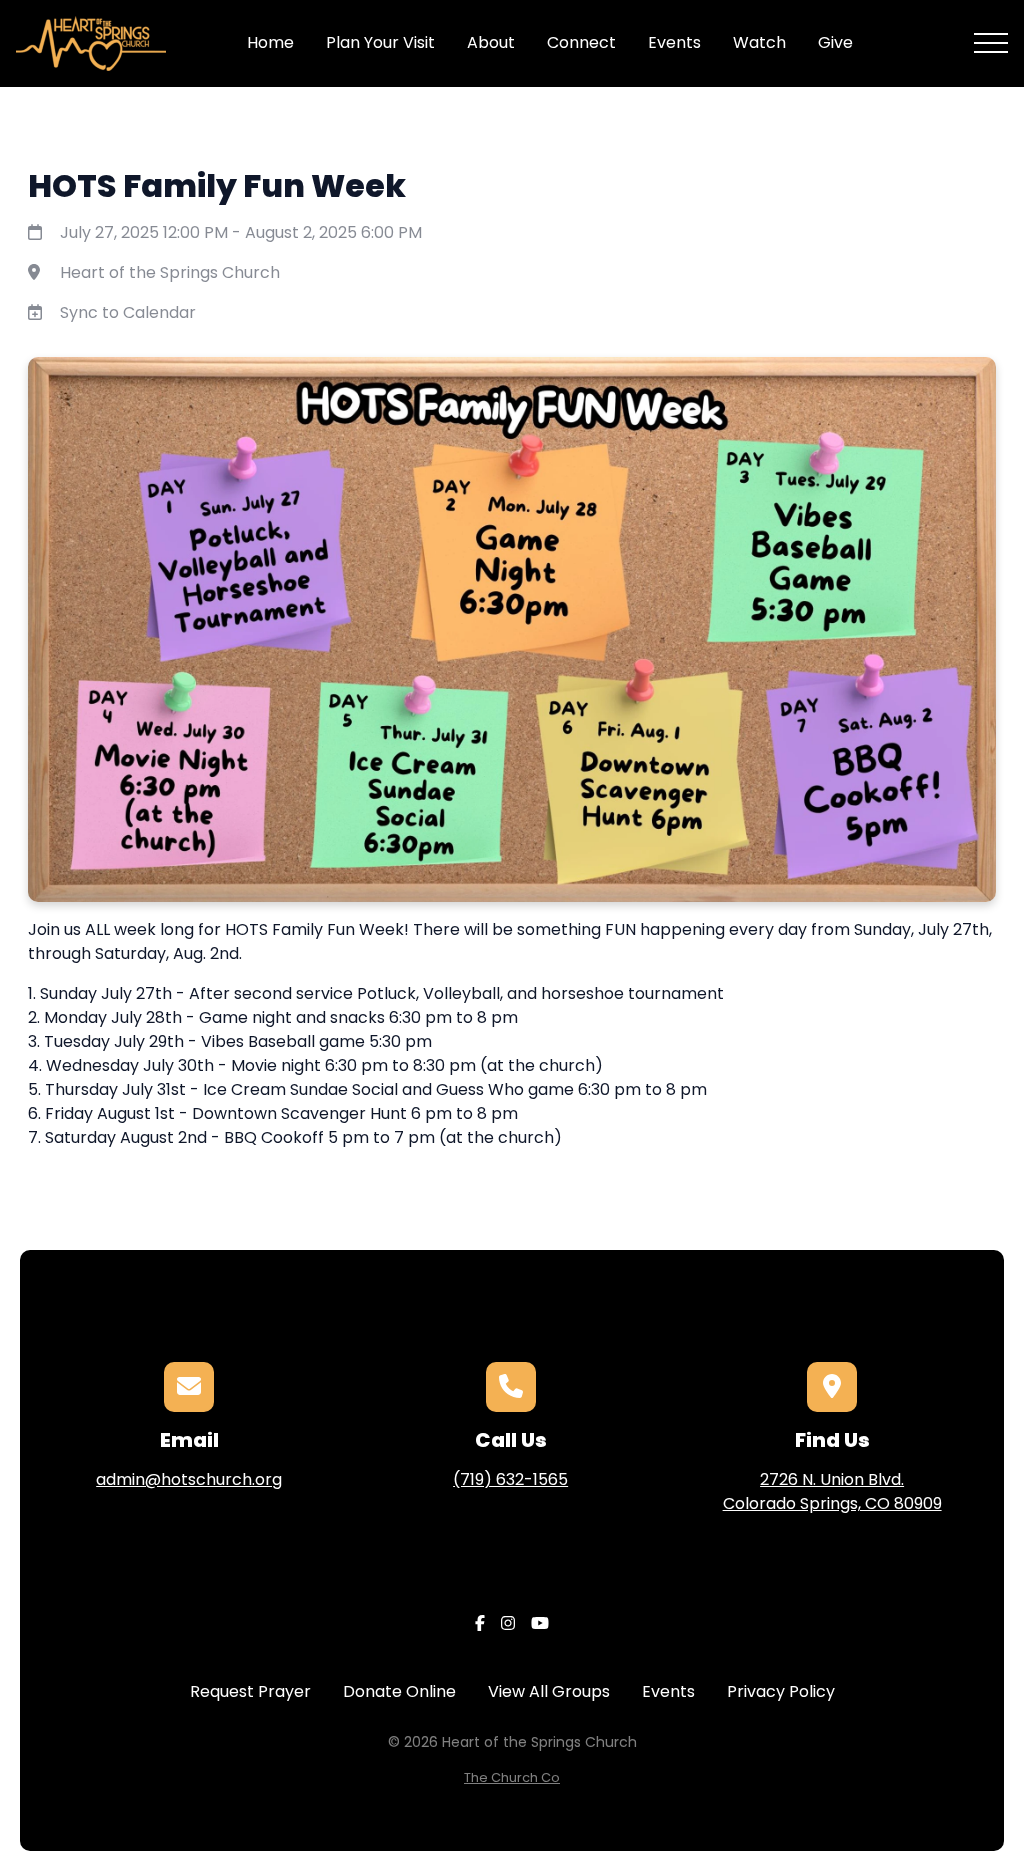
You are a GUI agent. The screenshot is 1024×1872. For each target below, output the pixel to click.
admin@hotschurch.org (189, 1479)
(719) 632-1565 (510, 1479)
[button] (991, 43)
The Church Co (512, 1777)
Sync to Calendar (128, 312)
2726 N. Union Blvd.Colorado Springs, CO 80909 (832, 1491)
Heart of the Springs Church (170, 272)
